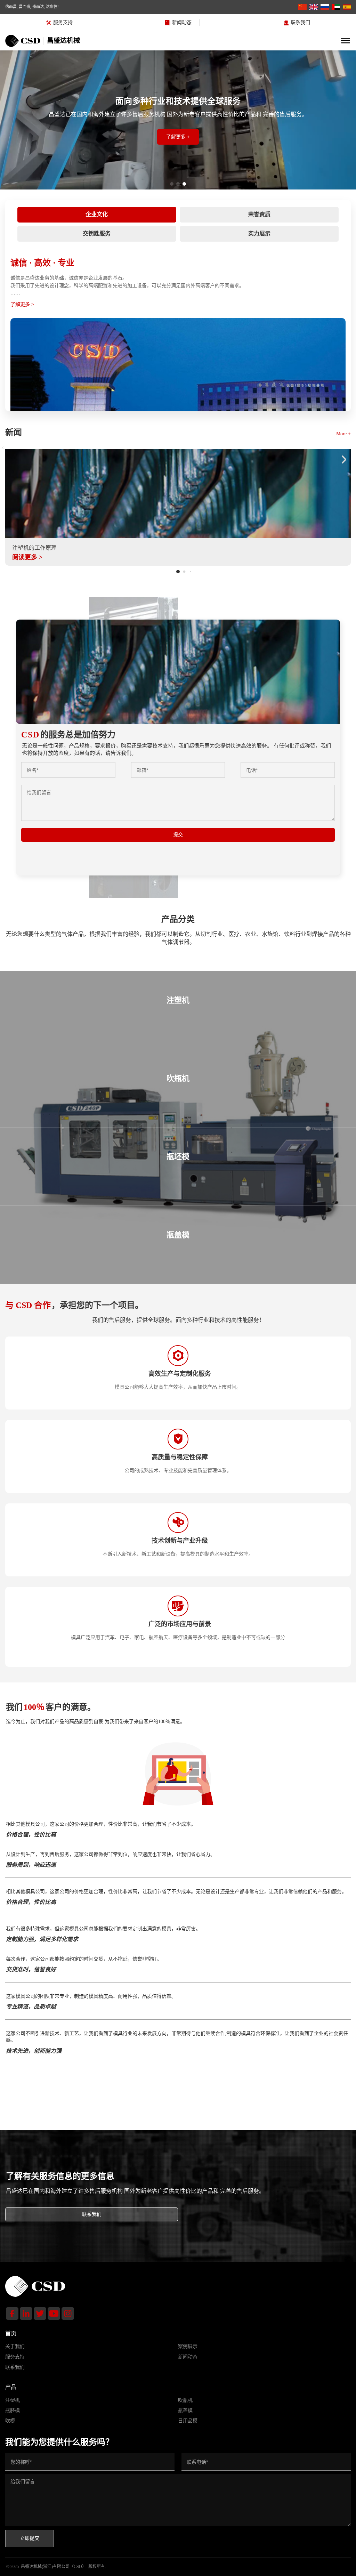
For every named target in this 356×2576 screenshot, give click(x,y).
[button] (3, 447)
